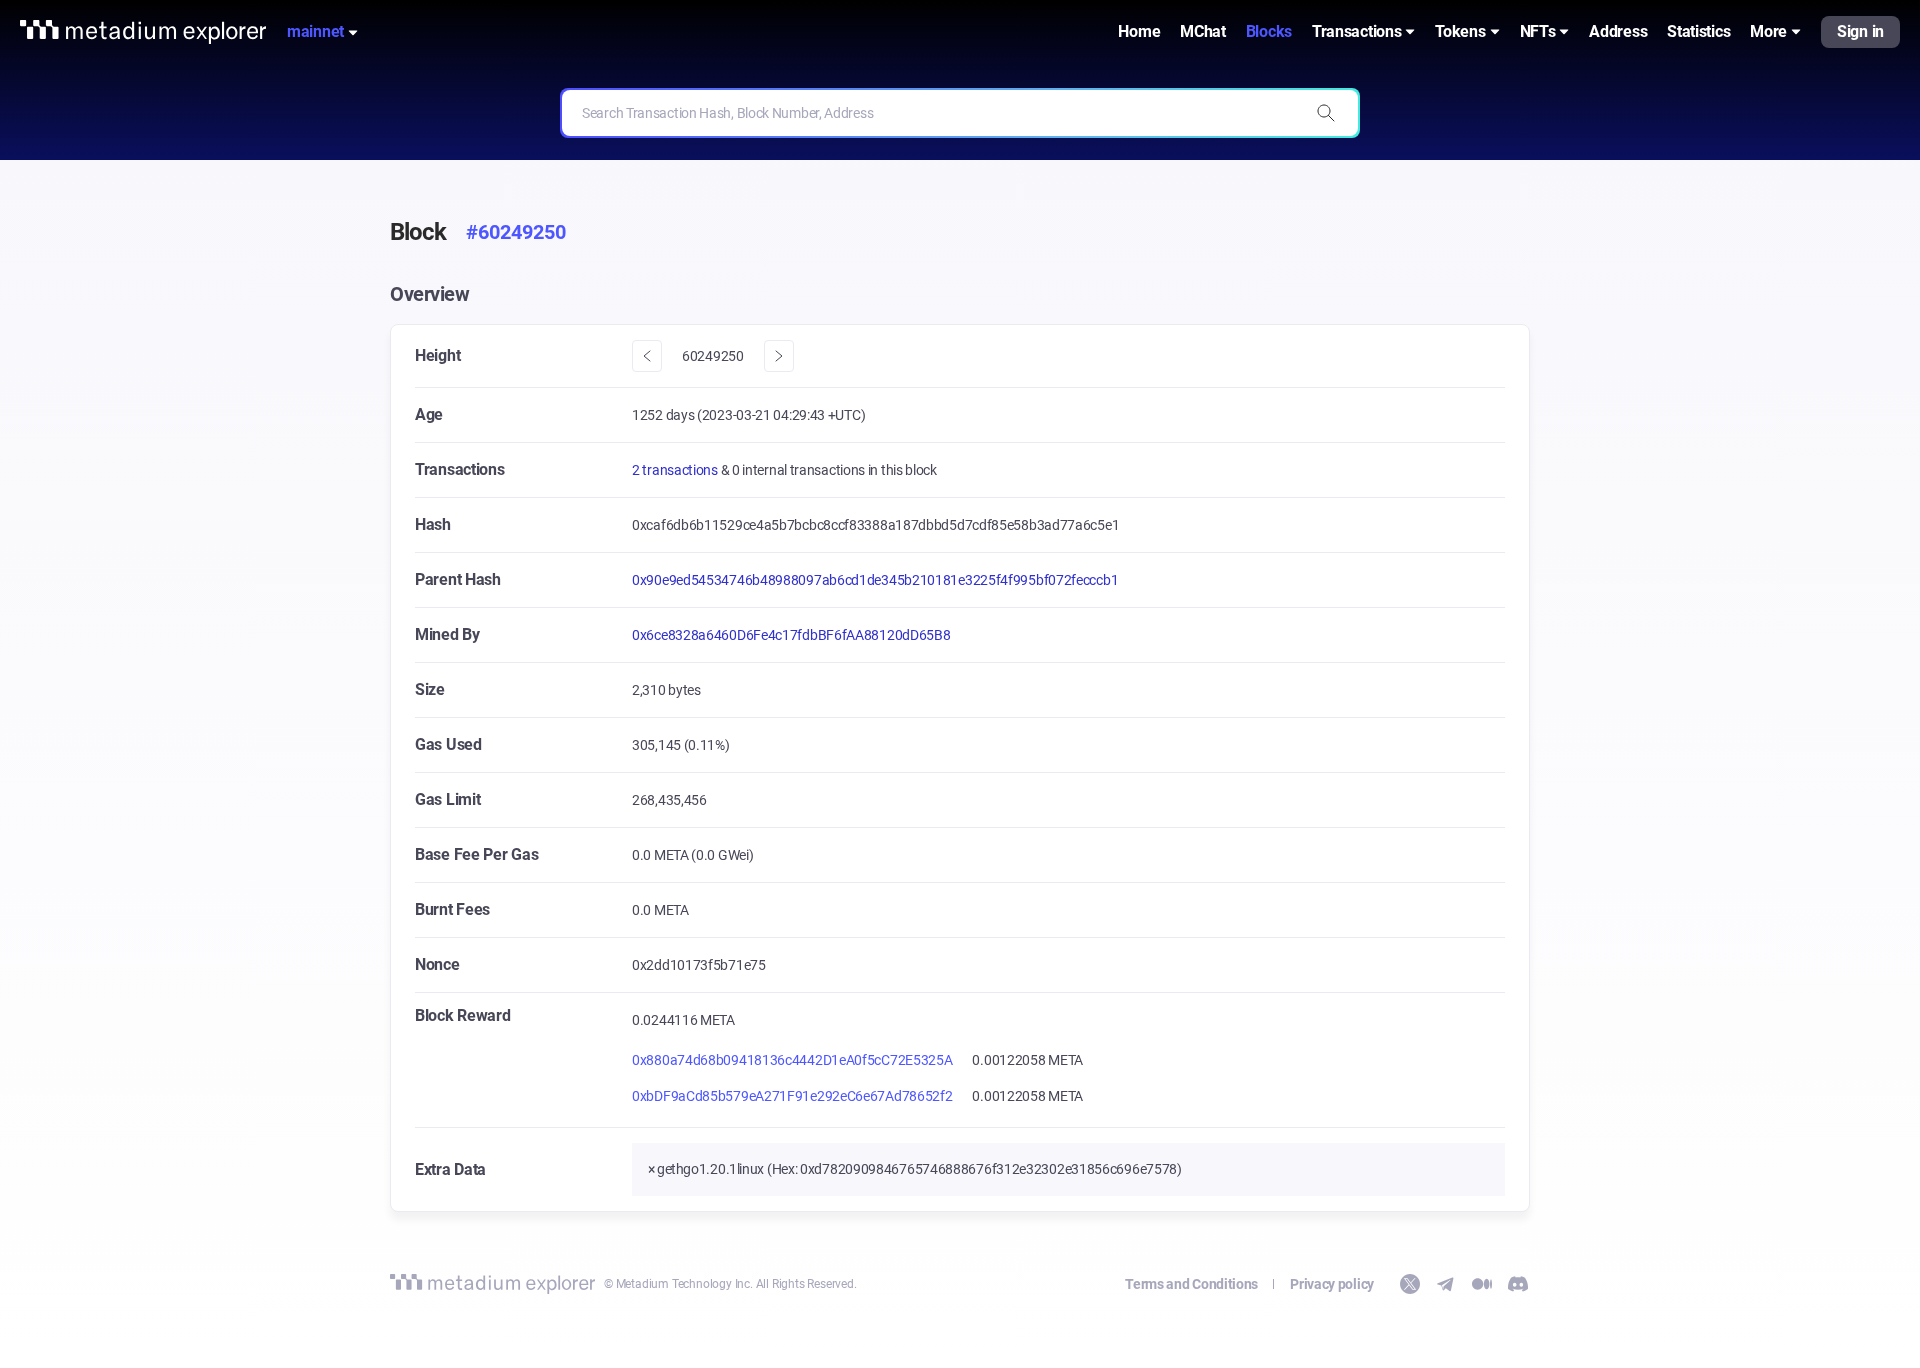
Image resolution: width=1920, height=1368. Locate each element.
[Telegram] (1446, 1284)
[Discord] (1518, 1284)
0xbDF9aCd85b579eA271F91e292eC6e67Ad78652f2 (792, 1096)
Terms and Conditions (1191, 1284)
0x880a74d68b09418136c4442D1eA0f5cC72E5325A (792, 1060)
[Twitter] (1410, 1284)
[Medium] (1482, 1284)
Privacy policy (1332, 1284)
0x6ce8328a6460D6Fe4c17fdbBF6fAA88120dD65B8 (791, 635)
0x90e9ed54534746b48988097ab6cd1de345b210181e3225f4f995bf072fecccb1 (875, 580)
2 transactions (676, 470)
